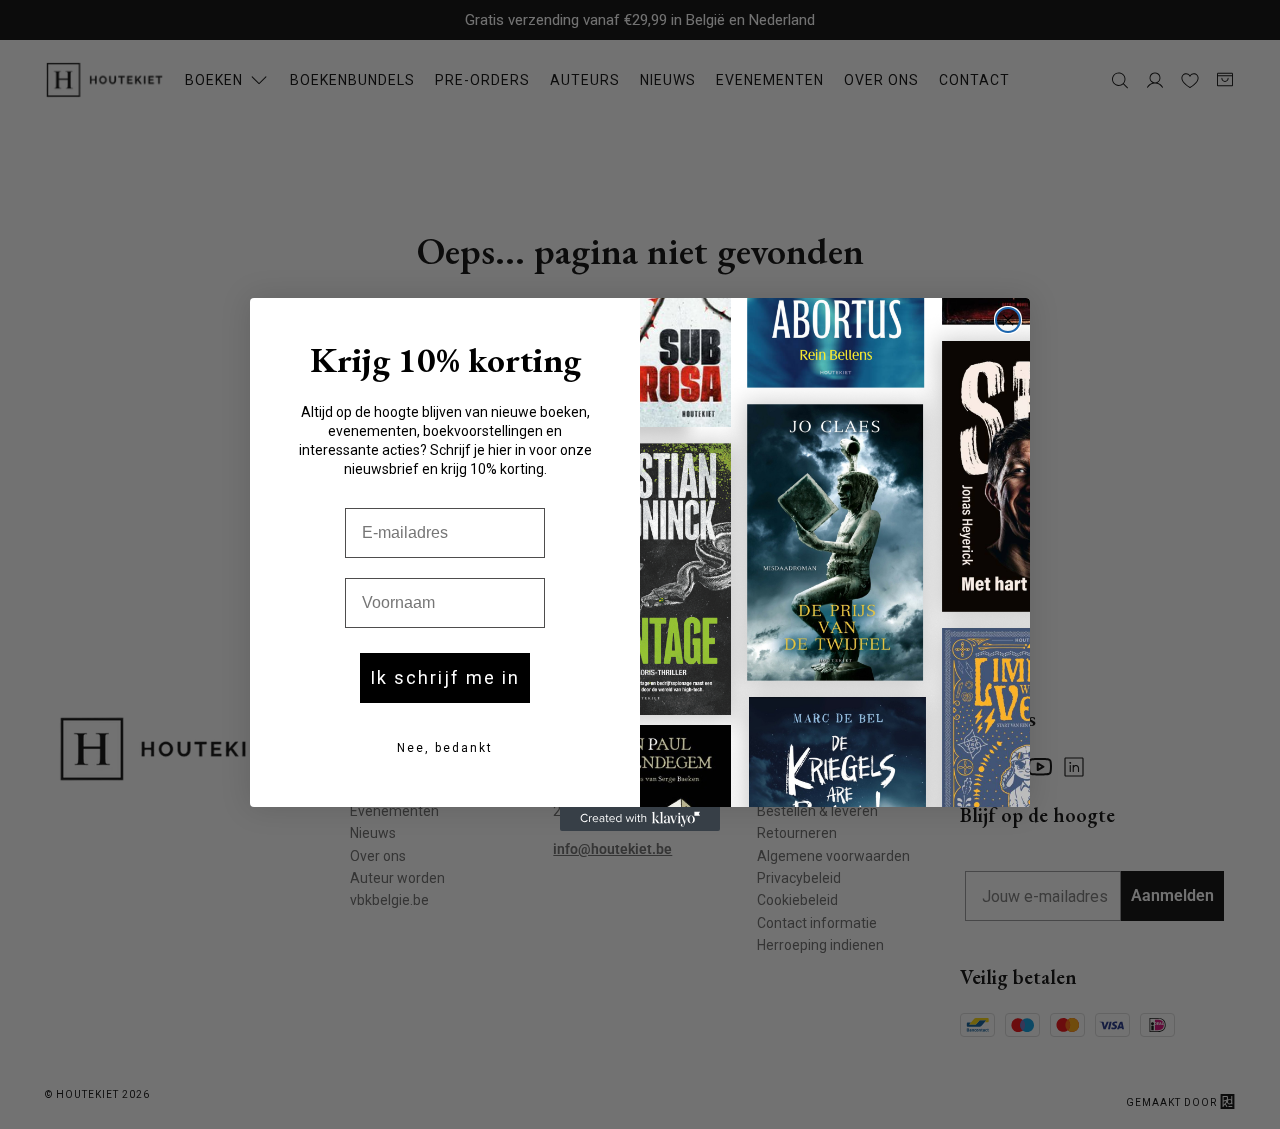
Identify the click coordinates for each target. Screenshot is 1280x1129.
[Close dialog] (1008, 320)
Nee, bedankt (445, 748)
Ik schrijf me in (445, 677)
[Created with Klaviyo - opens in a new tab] (640, 819)
